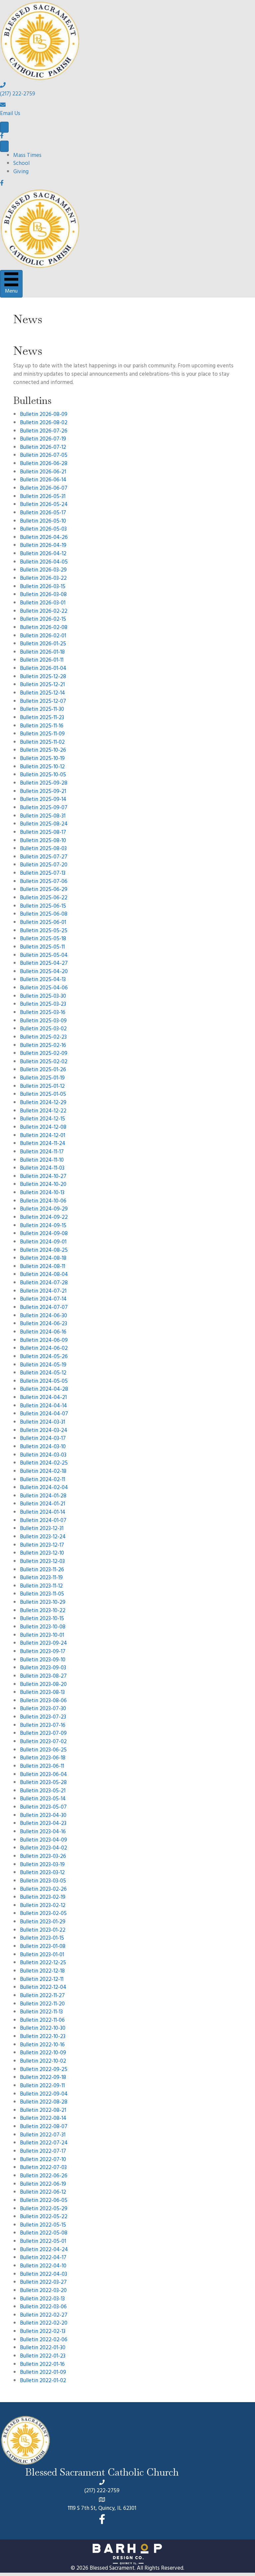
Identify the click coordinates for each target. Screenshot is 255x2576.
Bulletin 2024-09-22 (44, 1218)
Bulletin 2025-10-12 (42, 767)
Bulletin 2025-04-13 (43, 980)
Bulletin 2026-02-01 (43, 636)
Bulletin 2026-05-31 (43, 497)
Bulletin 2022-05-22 (44, 2217)
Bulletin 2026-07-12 (43, 448)
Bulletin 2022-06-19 (43, 2185)
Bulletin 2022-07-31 (43, 2135)
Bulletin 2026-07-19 (43, 440)
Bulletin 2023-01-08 (43, 1947)
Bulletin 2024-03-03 (43, 1456)
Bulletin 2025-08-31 (43, 817)
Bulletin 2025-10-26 (43, 751)
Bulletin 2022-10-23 (43, 2037)
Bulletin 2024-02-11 (42, 1480)
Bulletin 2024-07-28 (44, 1283)
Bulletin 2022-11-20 (42, 2004)
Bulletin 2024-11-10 (42, 1161)
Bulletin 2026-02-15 (43, 620)
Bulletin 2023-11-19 (41, 1578)
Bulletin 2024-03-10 (43, 1447)
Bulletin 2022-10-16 (42, 2045)
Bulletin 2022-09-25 (44, 2070)
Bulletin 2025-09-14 (43, 800)
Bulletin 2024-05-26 (44, 1357)
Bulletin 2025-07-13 (43, 874)
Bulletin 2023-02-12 (43, 1906)
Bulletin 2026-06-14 (43, 480)
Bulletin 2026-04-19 (43, 546)
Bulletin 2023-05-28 (43, 1783)
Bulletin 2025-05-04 (44, 956)
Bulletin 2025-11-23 (42, 718)
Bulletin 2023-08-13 (42, 1693)
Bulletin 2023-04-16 (43, 1832)
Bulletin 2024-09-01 (43, 1242)
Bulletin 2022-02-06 (44, 2340)
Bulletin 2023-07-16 (43, 1726)
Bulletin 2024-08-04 (44, 1275)
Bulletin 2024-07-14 (43, 1300)
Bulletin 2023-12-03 (42, 1562)
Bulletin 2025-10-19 (42, 759)
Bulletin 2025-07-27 (44, 857)
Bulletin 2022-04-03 (43, 2275)
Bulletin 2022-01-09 (43, 2373)
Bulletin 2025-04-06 (44, 988)
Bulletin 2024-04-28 (44, 1390)
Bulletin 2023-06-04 (43, 1775)
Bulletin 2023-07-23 (43, 1718)
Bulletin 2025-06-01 (43, 923)
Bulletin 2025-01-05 (43, 1095)
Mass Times (27, 156)
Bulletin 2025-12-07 (43, 702)
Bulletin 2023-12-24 (43, 1537)
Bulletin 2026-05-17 (43, 513)
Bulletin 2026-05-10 (43, 522)
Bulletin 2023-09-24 (43, 1644)
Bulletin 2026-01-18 (42, 653)
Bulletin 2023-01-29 (43, 1922)
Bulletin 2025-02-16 (43, 1046)
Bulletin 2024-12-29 (43, 1103)
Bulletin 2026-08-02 (44, 423)
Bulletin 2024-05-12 (43, 1373)
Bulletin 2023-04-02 (43, 1849)
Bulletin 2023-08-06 (43, 1701)
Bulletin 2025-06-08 (44, 915)
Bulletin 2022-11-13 (41, 2012)
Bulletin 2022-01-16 (42, 2365)
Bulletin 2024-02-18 (43, 1472)
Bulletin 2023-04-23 (43, 1824)
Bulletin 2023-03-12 (42, 1873)
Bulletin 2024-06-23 (43, 1324)
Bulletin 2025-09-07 (44, 808)
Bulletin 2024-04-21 (43, 1398)
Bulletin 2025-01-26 (43, 1070)
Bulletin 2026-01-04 (43, 669)
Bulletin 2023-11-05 (42, 1595)
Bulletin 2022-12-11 (42, 1980)
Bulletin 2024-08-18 (43, 1259)
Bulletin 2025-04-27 (44, 964)
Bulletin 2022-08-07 (44, 2127)
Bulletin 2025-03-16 (43, 1013)
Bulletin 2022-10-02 (43, 2062)
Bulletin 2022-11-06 (42, 2021)
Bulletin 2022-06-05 (44, 2201)
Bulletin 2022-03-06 (43, 2307)
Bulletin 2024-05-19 (43, 1365)
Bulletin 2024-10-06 (43, 1202)
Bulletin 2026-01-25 (43, 644)
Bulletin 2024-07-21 (43, 1292)
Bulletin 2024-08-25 (44, 1251)
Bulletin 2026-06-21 (43, 472)
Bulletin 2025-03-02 (43, 1029)
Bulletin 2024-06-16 (43, 1333)
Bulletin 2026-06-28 (44, 464)
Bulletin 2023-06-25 (43, 1750)
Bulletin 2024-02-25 (44, 1464)
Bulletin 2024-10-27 (43, 1177)
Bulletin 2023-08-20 (43, 1685)
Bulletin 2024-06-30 (43, 1316)
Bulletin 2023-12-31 (42, 1529)
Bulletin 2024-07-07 (44, 1308)
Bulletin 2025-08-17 (43, 833)
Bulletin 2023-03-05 (43, 1881)
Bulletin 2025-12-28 (43, 677)
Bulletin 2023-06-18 (43, 1758)
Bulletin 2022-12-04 (43, 1988)
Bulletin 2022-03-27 (43, 2283)
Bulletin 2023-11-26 (42, 1570)
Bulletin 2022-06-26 (44, 2176)
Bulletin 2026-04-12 (43, 554)
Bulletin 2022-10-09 (43, 2053)
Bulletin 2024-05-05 (44, 1382)
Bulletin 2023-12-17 (42, 1546)
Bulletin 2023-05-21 (43, 1791)
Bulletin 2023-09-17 (43, 1652)
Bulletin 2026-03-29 (43, 571)
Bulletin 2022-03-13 (42, 2299)
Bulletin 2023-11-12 (41, 1587)
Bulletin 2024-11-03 (42, 1169)
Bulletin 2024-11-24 (43, 1144)
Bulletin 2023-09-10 (43, 1660)
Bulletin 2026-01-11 (42, 661)
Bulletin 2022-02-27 (44, 2316)
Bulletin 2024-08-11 (42, 1267)
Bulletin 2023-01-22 (43, 1931)
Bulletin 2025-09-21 (43, 792)
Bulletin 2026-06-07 (44, 489)
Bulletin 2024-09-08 (44, 1234)
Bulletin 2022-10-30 (43, 2029)
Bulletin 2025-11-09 (42, 734)
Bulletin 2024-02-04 (44, 1488)
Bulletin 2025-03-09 (43, 1021)
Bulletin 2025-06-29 (44, 890)
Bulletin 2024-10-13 (42, 1193)
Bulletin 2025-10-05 (43, 775)
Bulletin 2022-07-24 (44, 2143)
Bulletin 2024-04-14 (43, 1406)
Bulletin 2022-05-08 (44, 2234)
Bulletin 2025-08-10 (43, 841)
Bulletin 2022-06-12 (43, 2193)
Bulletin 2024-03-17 (43, 1439)
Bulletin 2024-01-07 (43, 1521)
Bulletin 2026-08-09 (44, 415)
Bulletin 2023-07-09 (43, 1734)
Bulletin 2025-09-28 (44, 784)
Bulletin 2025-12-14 (42, 694)
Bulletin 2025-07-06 (44, 882)
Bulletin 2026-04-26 (44, 538)
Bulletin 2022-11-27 (42, 1996)
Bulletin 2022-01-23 (43, 2357)
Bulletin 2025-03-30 (43, 997)
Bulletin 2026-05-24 (44, 505)
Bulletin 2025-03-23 (43, 1005)
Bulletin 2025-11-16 (42, 726)
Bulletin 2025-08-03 (43, 849)
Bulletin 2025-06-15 (43, 907)
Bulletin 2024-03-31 (42, 1423)
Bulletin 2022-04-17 (43, 2258)
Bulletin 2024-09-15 (43, 1226)
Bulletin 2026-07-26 (44, 432)
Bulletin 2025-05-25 (44, 931)
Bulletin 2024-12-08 (43, 1128)
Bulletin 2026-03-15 (43, 587)
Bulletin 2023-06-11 (42, 1767)
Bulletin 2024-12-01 (42, 1136)
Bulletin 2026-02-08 (44, 628)
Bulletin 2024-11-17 (42, 1152)
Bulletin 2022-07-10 (43, 2160)
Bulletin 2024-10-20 (43, 1185)
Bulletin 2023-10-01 (42, 1636)
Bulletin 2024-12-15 (42, 1119)
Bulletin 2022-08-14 (43, 2119)
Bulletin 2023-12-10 (42, 1554)
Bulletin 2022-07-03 (43, 2168)
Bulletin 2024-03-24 (44, 1431)
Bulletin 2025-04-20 (44, 972)
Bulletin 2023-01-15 (42, 1939)
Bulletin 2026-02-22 (44, 612)
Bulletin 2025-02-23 (43, 1038)
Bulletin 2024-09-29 (44, 1210)
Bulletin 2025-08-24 (44, 825)
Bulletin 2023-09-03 (43, 1668)
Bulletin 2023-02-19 (43, 1898)
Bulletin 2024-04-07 (44, 1414)
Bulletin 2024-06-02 (44, 1349)
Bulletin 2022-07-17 (43, 2152)
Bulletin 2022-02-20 (44, 2324)
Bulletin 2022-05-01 (43, 2242)
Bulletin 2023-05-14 (43, 1799)
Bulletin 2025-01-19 (42, 1079)
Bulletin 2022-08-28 (44, 2103)
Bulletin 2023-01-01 (42, 1955)
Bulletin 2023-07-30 (43, 1709)
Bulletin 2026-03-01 (43, 603)
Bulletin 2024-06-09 (44, 1341)
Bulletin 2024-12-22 (43, 1111)
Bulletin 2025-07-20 (44, 865)
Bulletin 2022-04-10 (43, 2266)
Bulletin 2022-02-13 (43, 2332)
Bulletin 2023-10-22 (43, 1611)
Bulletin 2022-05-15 (43, 2226)
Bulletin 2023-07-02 (43, 1742)
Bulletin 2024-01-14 (43, 1513)
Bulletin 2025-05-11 (42, 948)
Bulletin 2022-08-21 (43, 2111)
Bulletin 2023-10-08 (43, 1627)
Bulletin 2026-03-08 (43, 595)
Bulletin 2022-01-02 (43, 2381)
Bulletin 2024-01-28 (43, 1496)
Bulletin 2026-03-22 (43, 579)
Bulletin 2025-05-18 (43, 939)
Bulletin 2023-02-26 (43, 1890)
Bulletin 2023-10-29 (43, 1603)
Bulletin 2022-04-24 (44, 2250)
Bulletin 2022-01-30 (43, 2348)
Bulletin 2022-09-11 (42, 2086)
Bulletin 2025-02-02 (44, 1062)
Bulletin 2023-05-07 (43, 1808)
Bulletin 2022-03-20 (43, 2291)
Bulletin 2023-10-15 (42, 1619)
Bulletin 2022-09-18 (43, 2078)
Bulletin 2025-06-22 (44, 898)
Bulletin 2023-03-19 (42, 1865)
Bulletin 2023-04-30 (43, 1816)
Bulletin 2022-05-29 (44, 2209)
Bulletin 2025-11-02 (42, 743)
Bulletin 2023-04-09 (43, 1841)
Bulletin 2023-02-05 (43, 1914)
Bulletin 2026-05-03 (43, 530)
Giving (21, 172)
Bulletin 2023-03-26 (43, 1857)
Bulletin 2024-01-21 (42, 1504)
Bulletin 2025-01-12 (42, 1087)
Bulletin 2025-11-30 (42, 710)
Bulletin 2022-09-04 (44, 2095)
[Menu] (4, 127)
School (21, 164)
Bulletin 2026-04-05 (44, 563)
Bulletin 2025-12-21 (42, 685)
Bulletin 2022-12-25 (43, 1963)
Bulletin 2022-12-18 (42, 1972)
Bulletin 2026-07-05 (44, 456)
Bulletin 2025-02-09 (44, 1054)
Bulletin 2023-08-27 (43, 1677)
